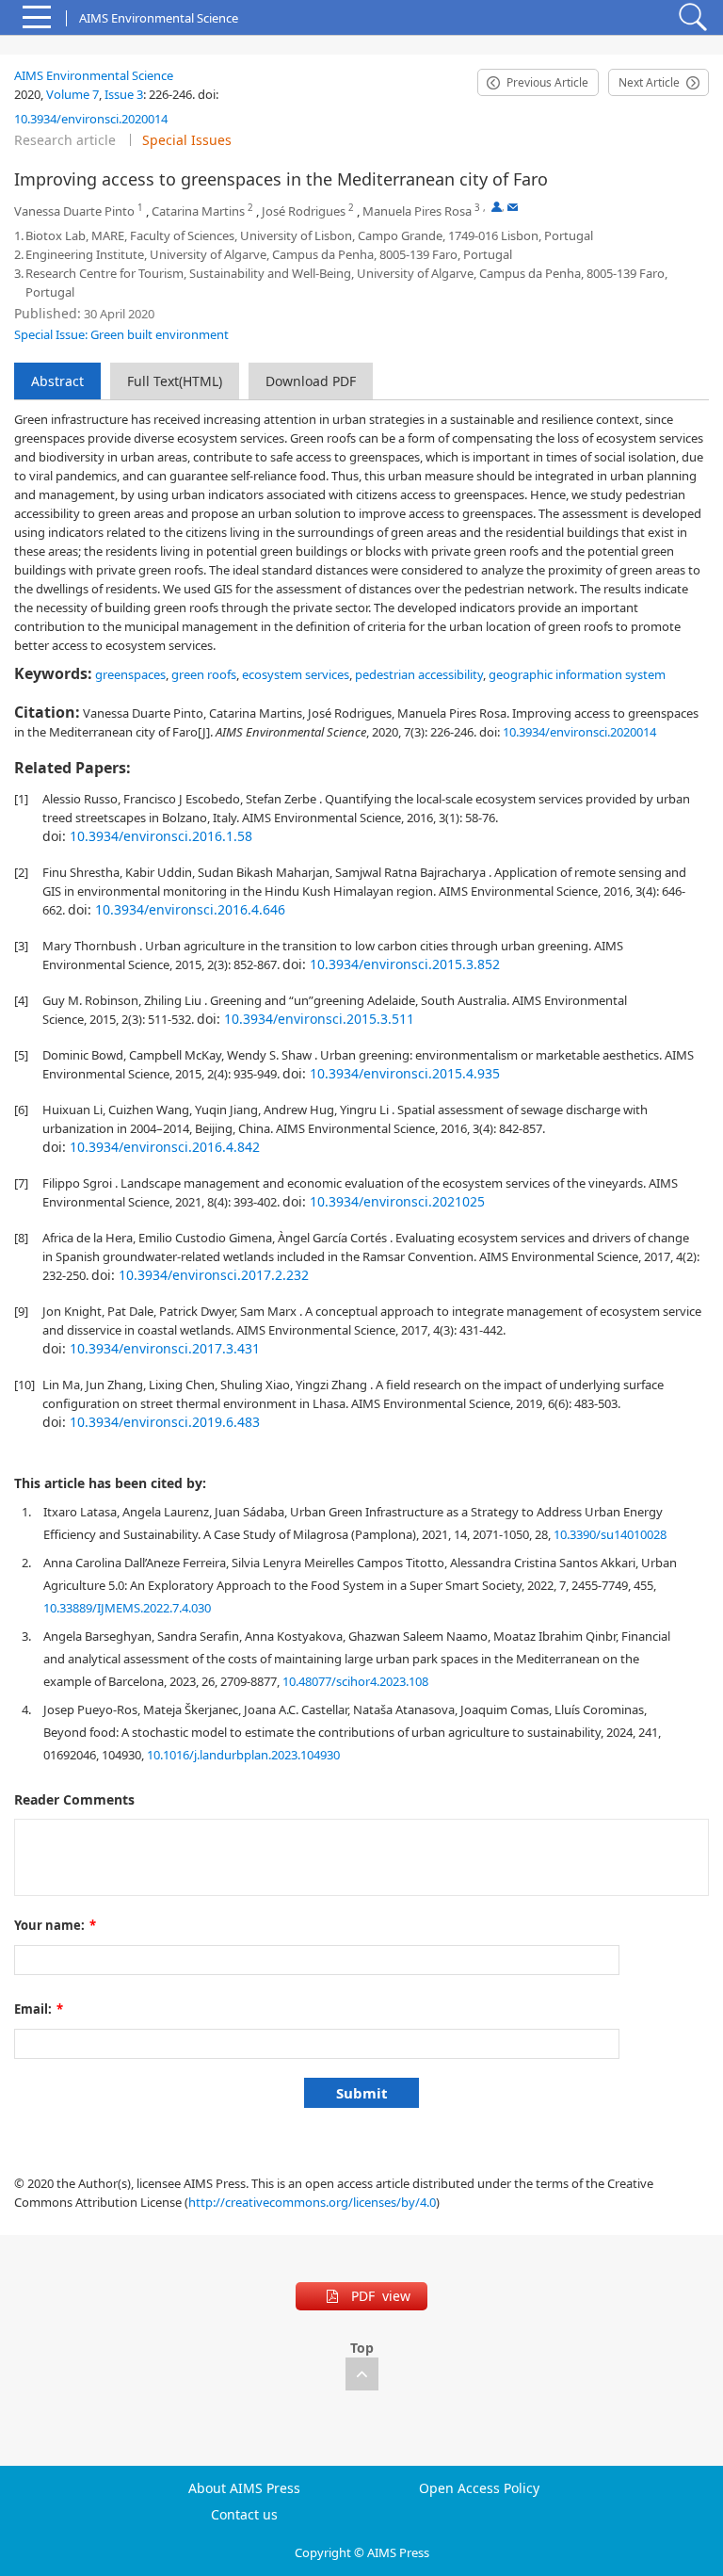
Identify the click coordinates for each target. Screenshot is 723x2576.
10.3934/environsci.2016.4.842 (165, 1147)
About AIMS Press (244, 2488)
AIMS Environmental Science (94, 75)
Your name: (55, 1925)
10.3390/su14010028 (610, 1534)
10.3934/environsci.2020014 (91, 119)
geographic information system (577, 674)
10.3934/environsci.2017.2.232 (214, 1275)
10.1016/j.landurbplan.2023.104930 (243, 1755)
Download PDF (311, 381)
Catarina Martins (198, 211)
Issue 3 (124, 94)
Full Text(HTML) (175, 381)
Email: (39, 2009)
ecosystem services (296, 674)
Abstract (57, 381)
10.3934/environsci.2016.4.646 (190, 909)
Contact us (244, 2515)
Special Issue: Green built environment (121, 334)
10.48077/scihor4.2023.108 (355, 1681)
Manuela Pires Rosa (417, 211)
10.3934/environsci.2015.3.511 (319, 1019)
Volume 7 (72, 94)
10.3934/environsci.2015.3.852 (405, 964)
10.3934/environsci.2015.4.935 (405, 1073)
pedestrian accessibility (419, 674)
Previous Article (547, 82)
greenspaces (130, 674)
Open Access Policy (479, 2488)
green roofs (204, 674)
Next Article (649, 82)
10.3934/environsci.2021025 (397, 1201)
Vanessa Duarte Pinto (74, 211)
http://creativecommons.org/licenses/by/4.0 (312, 2202)
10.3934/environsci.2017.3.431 (165, 1348)
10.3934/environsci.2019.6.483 (165, 1422)
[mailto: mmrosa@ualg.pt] (513, 207)
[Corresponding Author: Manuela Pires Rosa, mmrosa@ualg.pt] (497, 207)
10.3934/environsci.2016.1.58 (161, 836)
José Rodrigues (304, 211)
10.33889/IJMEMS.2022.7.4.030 (127, 1608)
